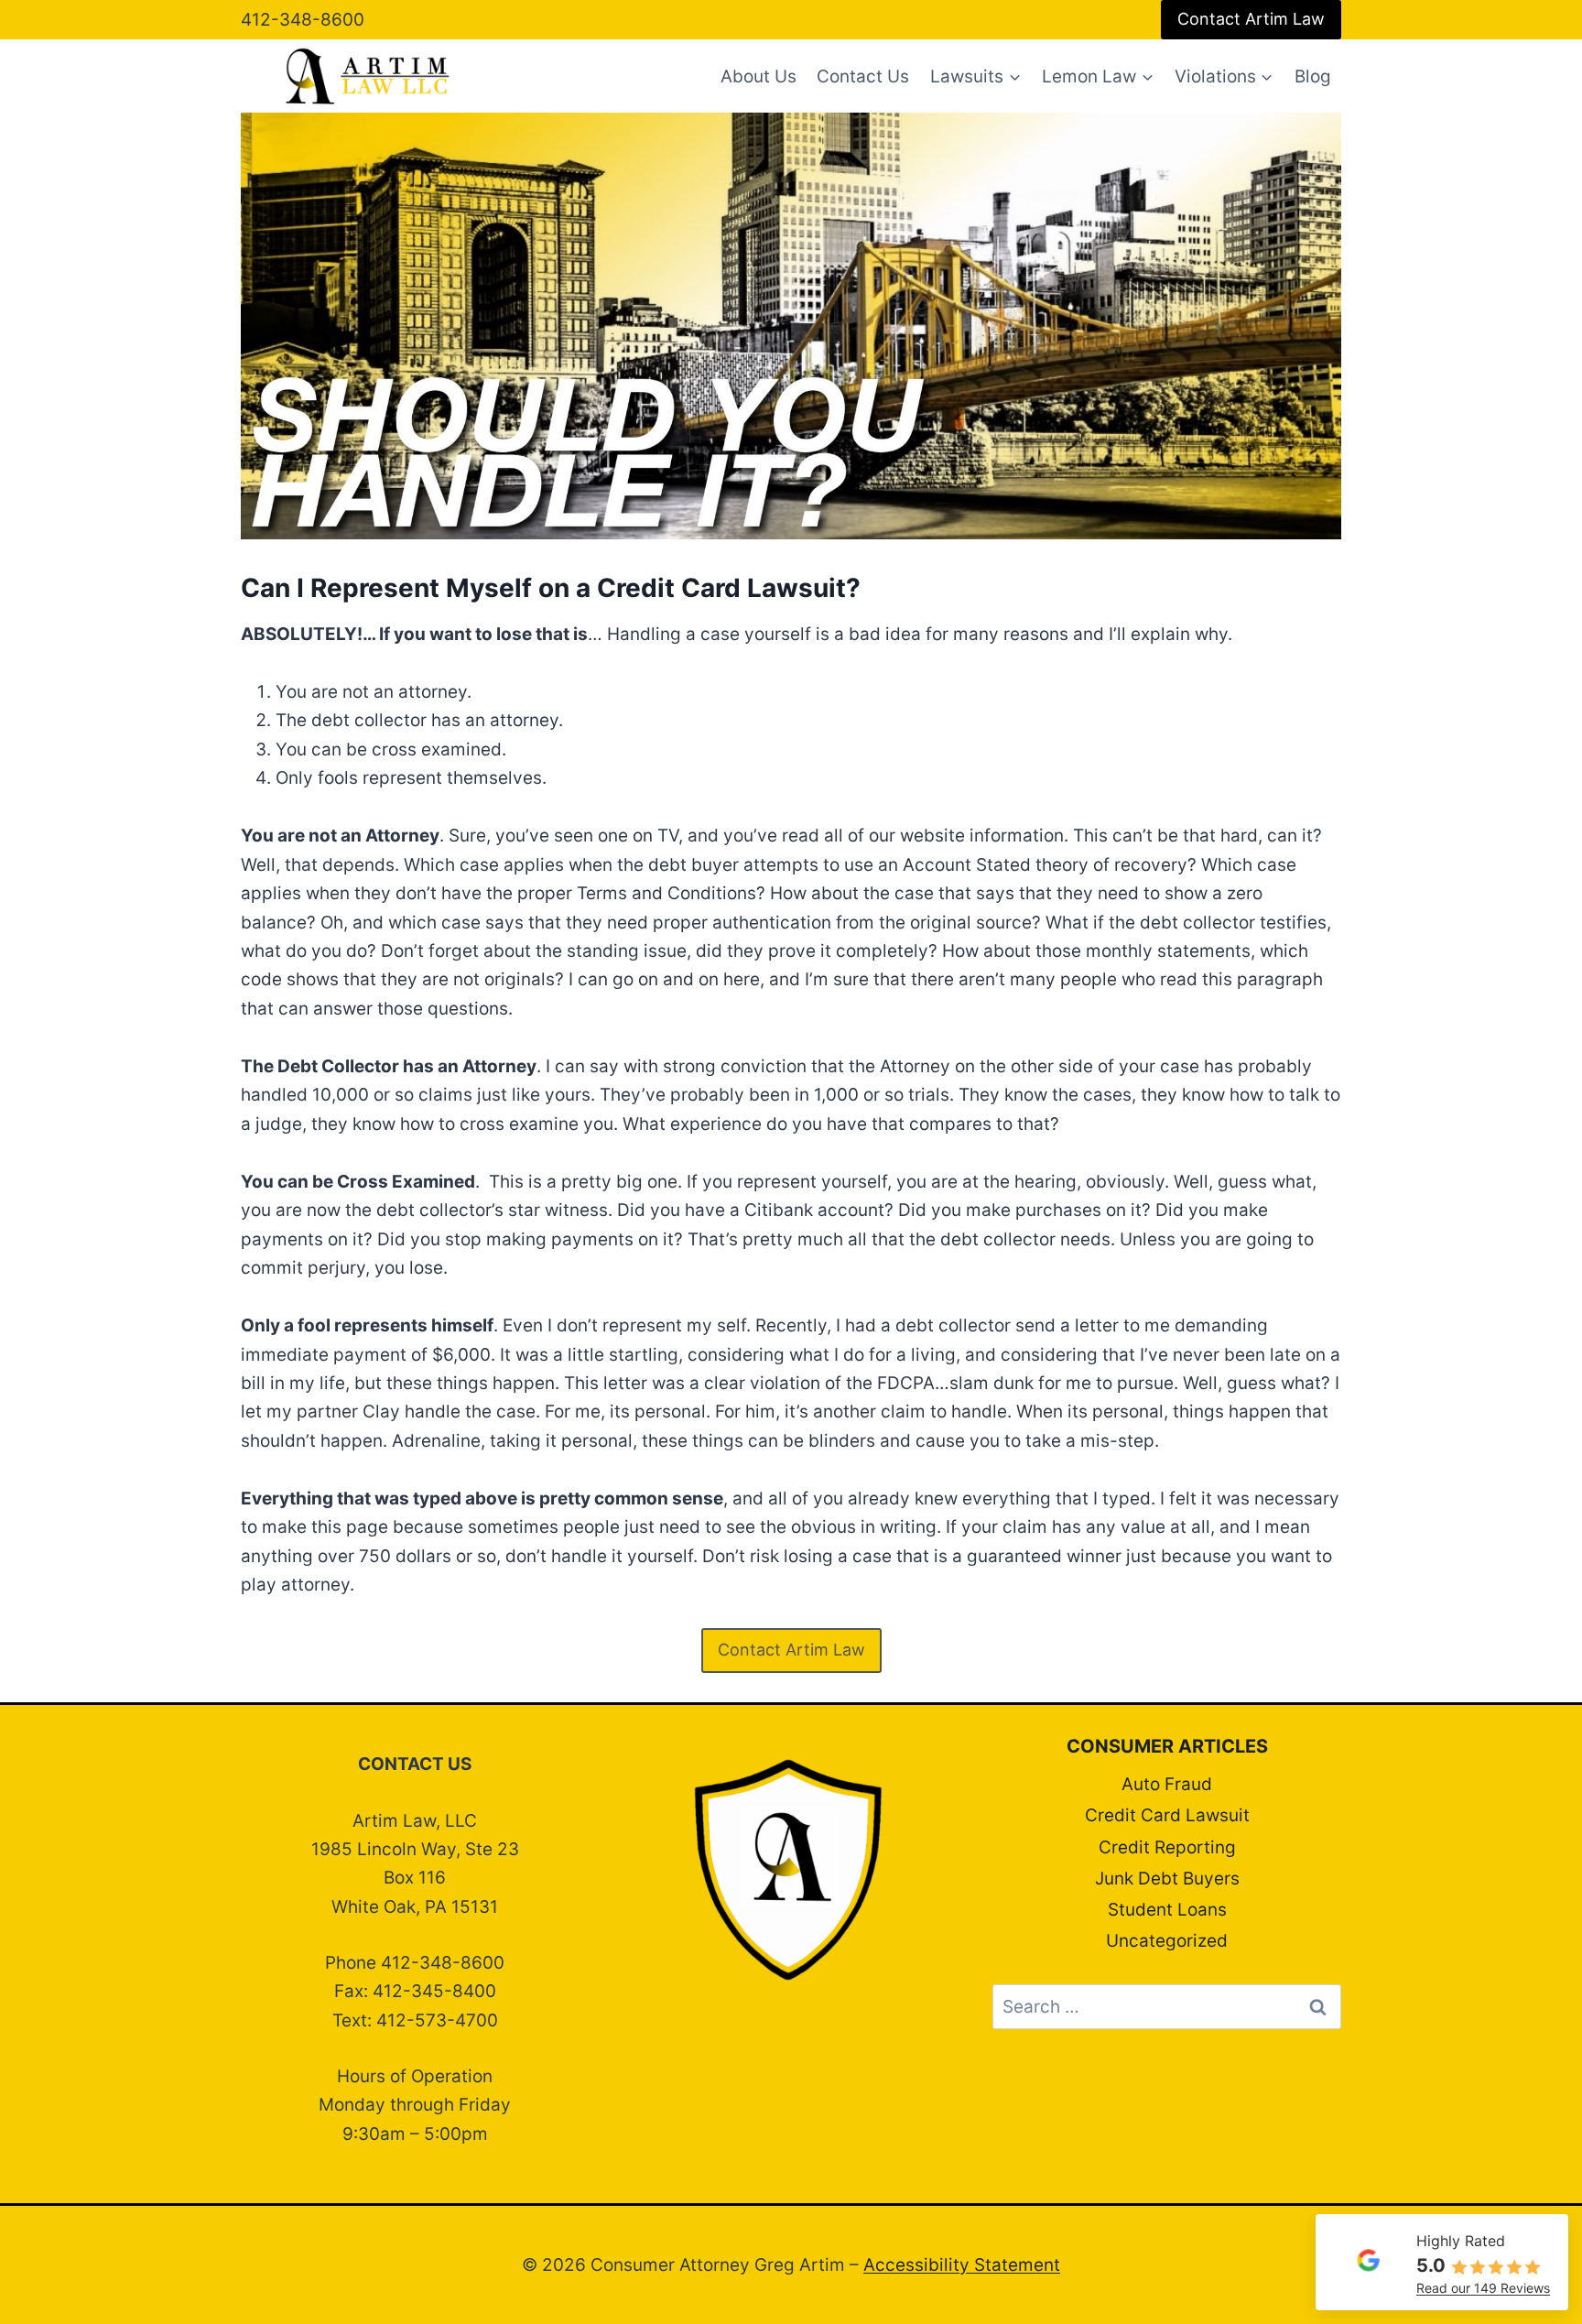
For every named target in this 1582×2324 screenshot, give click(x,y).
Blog (1313, 76)
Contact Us (863, 76)
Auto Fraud (1167, 1784)
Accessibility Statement (962, 2265)
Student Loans (1167, 1910)
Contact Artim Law (1251, 19)
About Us (758, 76)
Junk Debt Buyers (1167, 1879)
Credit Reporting (1167, 1847)
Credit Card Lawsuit (1167, 1815)
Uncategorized (1167, 1941)
